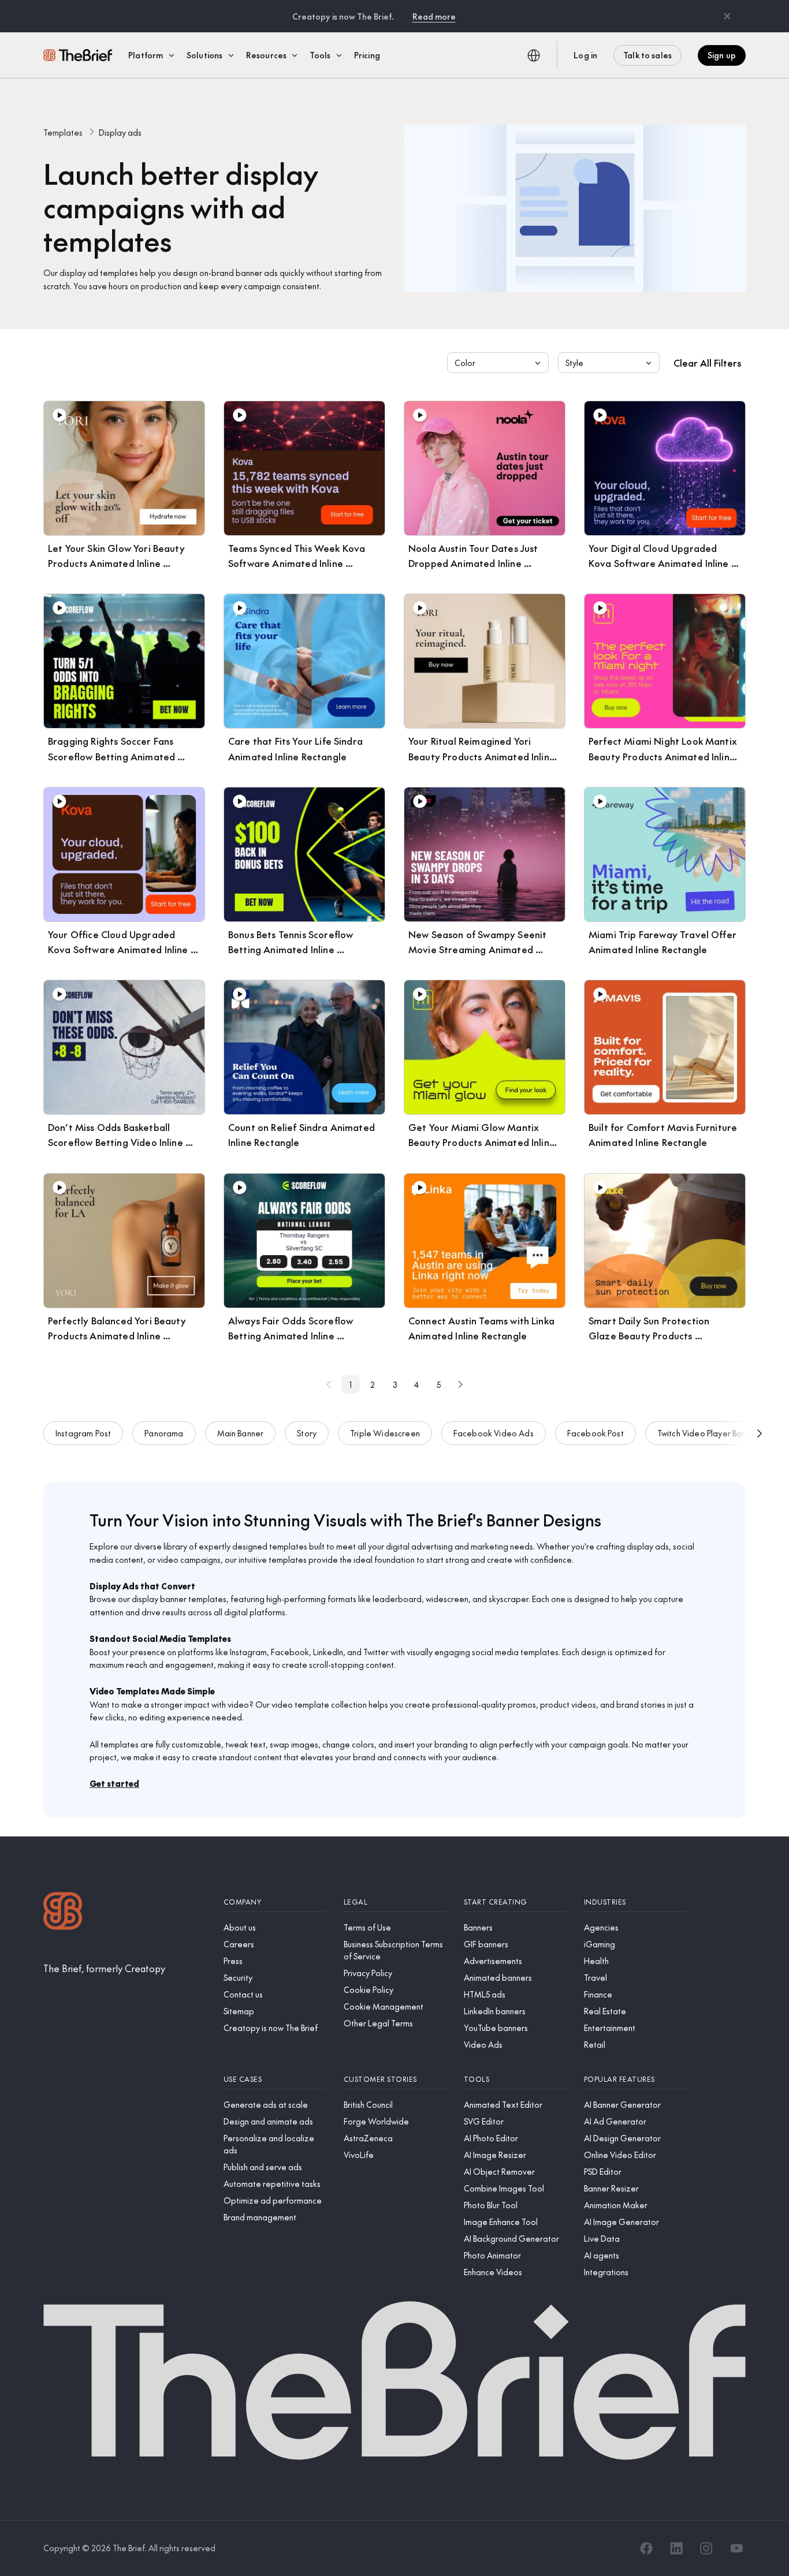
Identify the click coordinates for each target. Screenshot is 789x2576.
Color (465, 363)
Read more (434, 16)
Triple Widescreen (385, 1433)
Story (307, 1433)
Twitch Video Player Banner (708, 1433)
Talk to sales (647, 55)
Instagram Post (83, 1433)
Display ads (120, 132)
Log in (585, 55)
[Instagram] (706, 2548)
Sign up (722, 55)
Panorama (164, 1433)
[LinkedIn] (676, 2548)
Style (574, 363)
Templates (63, 132)
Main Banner (241, 1433)
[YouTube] (736, 2548)
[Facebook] (646, 2548)
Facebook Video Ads (494, 1433)
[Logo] (63, 1912)
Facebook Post (596, 1433)
